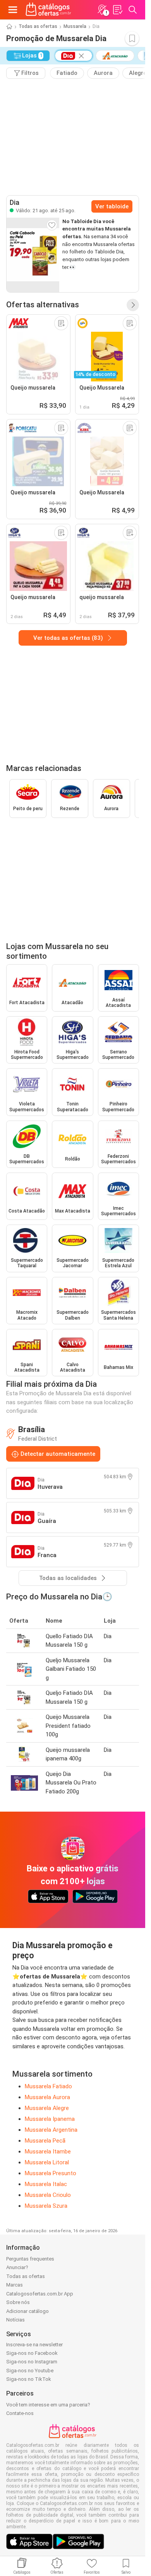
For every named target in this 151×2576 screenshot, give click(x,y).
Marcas (15, 2285)
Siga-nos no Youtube (30, 2371)
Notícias (15, 2320)
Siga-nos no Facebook (32, 2353)
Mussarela (75, 26)
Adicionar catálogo (27, 2311)
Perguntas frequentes (30, 2259)
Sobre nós (18, 2302)
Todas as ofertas (38, 26)
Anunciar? (17, 2267)
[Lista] (117, 10)
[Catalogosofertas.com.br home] (48, 10)
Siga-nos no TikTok (29, 2379)
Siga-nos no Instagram (32, 2362)
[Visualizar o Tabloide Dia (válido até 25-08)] (33, 255)
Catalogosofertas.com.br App (40, 2294)
